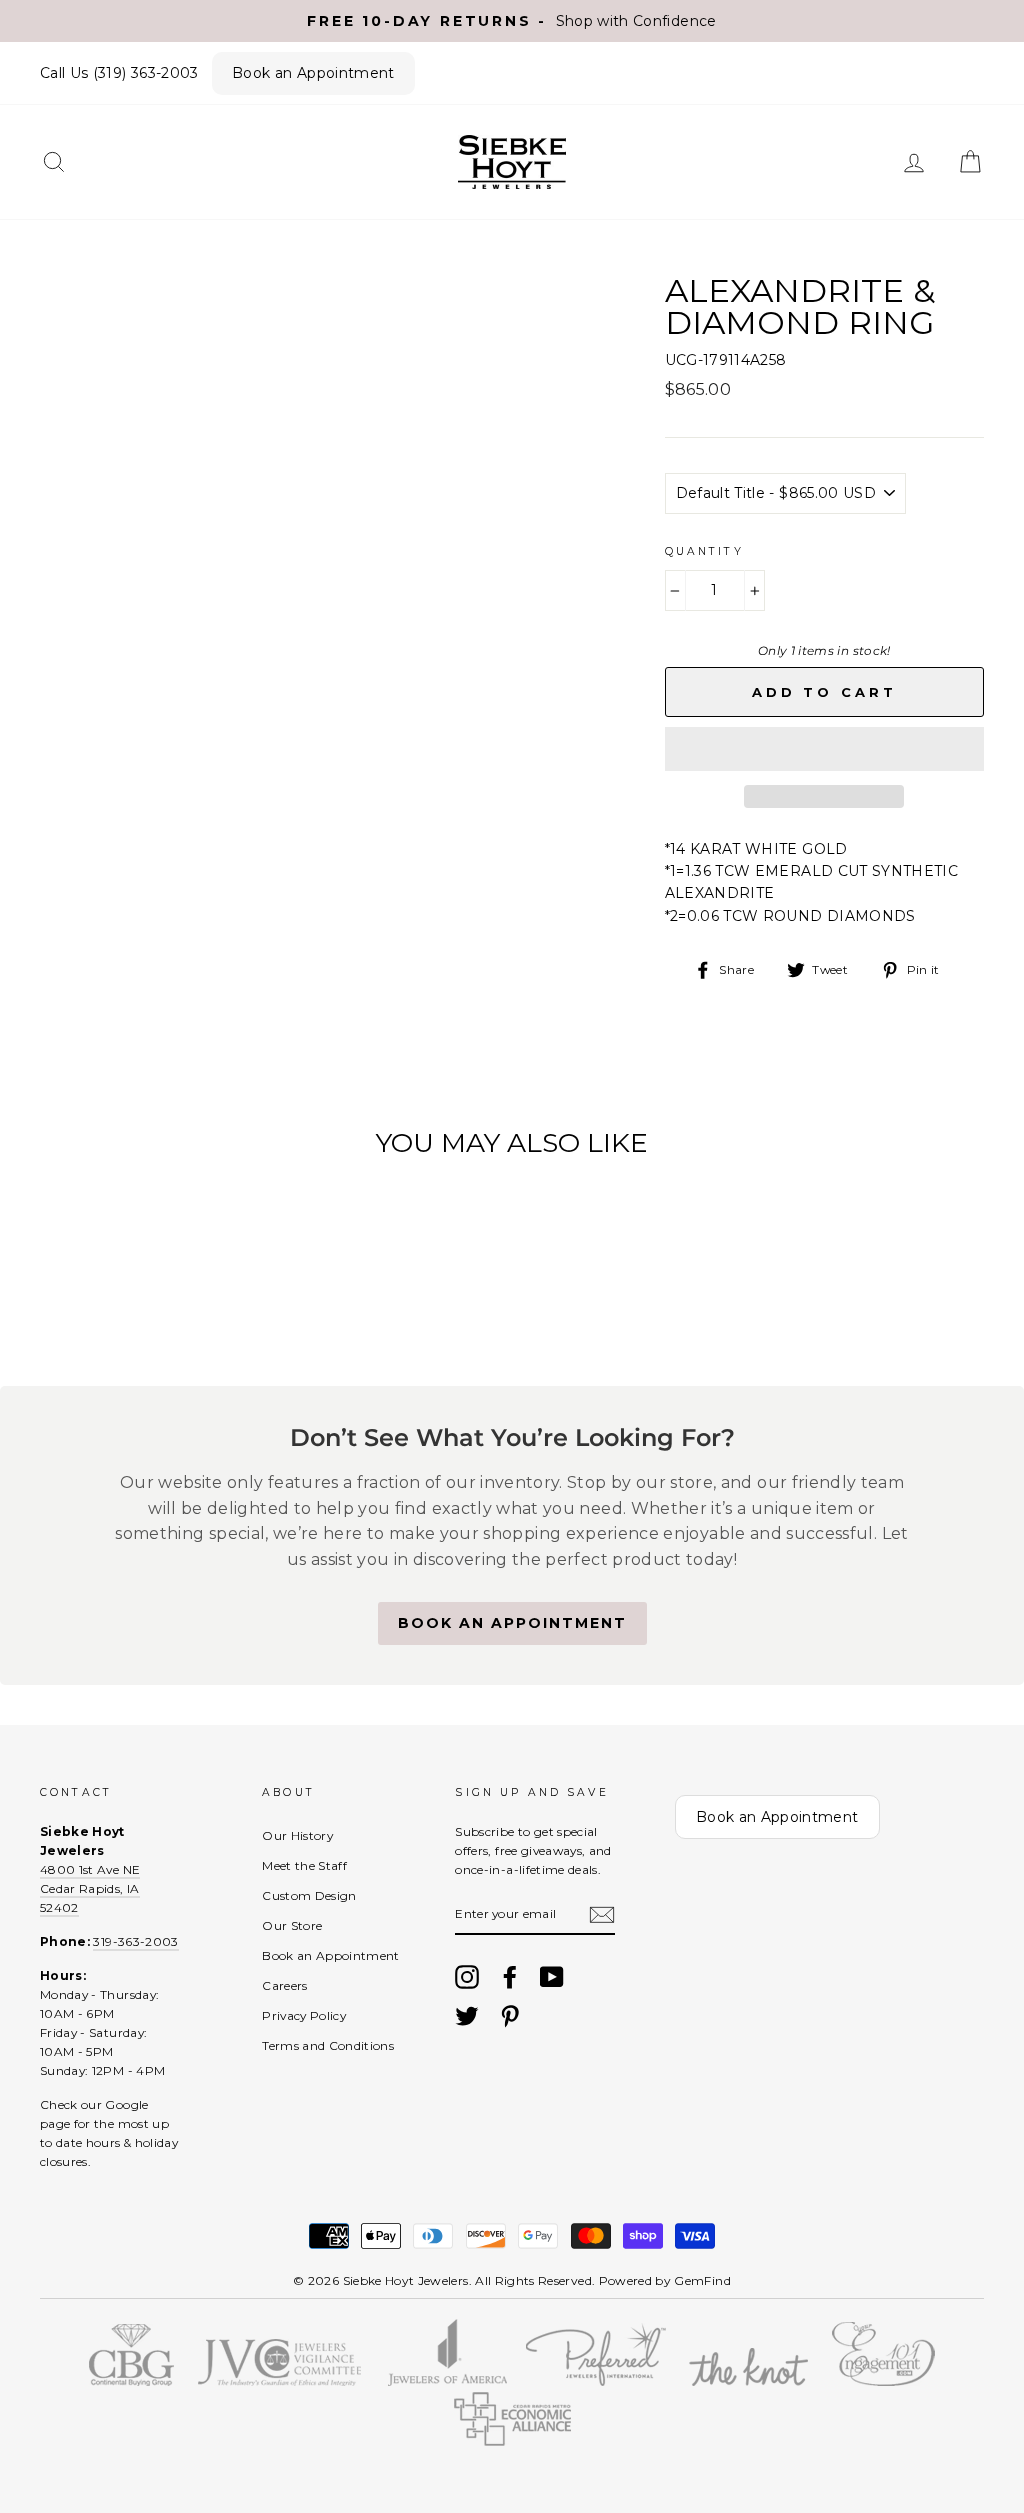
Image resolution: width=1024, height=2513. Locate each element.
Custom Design (309, 1895)
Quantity (704, 551)
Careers (284, 1985)
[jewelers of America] (448, 2381)
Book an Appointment (313, 73)
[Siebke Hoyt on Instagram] (467, 1977)
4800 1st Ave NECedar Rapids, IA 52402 (90, 1888)
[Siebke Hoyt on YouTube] (552, 1977)
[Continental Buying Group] (132, 2381)
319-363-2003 (135, 1941)
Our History (297, 1835)
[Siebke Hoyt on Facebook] (510, 1977)
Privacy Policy (304, 2015)
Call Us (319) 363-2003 (119, 73)
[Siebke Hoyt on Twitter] (467, 2016)
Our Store (292, 1925)
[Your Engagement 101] (883, 2381)
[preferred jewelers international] (596, 2381)
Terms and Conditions (328, 2045)
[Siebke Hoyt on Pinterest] (510, 2016)
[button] (824, 749)
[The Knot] (749, 2381)
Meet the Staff (304, 1865)
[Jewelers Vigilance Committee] (279, 2381)
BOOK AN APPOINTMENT (512, 1623)
